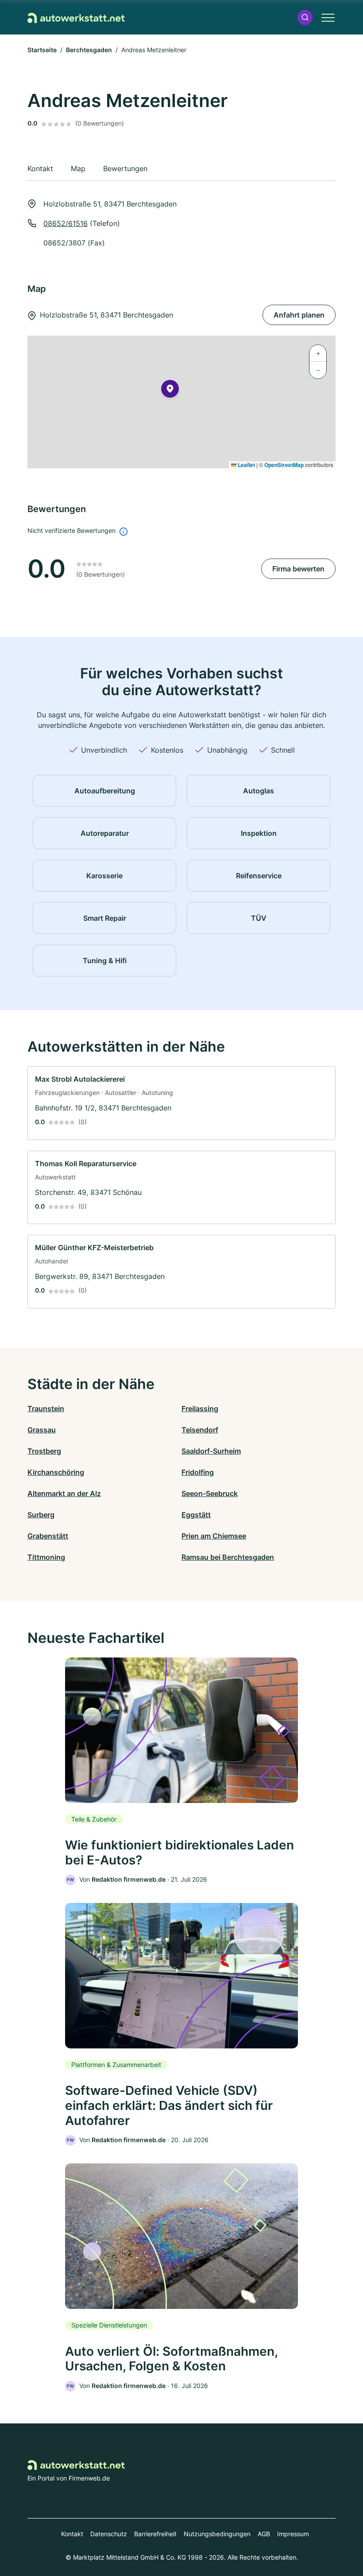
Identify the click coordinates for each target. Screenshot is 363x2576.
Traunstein (46, 1409)
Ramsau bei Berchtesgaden (228, 1557)
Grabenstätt (48, 1536)
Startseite (42, 50)
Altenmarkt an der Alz (64, 1493)
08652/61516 (66, 223)
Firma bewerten (298, 569)
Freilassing (200, 1409)
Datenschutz (109, 2534)
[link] (181, 1103)
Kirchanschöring (56, 1472)
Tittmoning (46, 1557)
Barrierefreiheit (155, 2534)
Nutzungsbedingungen (217, 2534)
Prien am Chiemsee (214, 1536)
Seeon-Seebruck (210, 1493)
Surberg (41, 1515)
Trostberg (44, 1451)
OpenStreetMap (284, 465)
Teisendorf (200, 1430)
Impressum (293, 2534)
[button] (305, 17)
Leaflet (246, 465)
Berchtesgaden (89, 50)
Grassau (42, 1430)
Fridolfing (198, 1472)
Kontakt (72, 2534)
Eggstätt (196, 1515)
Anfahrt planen (299, 315)
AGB (264, 2534)
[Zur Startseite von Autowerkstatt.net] (76, 17)
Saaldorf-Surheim (211, 1451)
